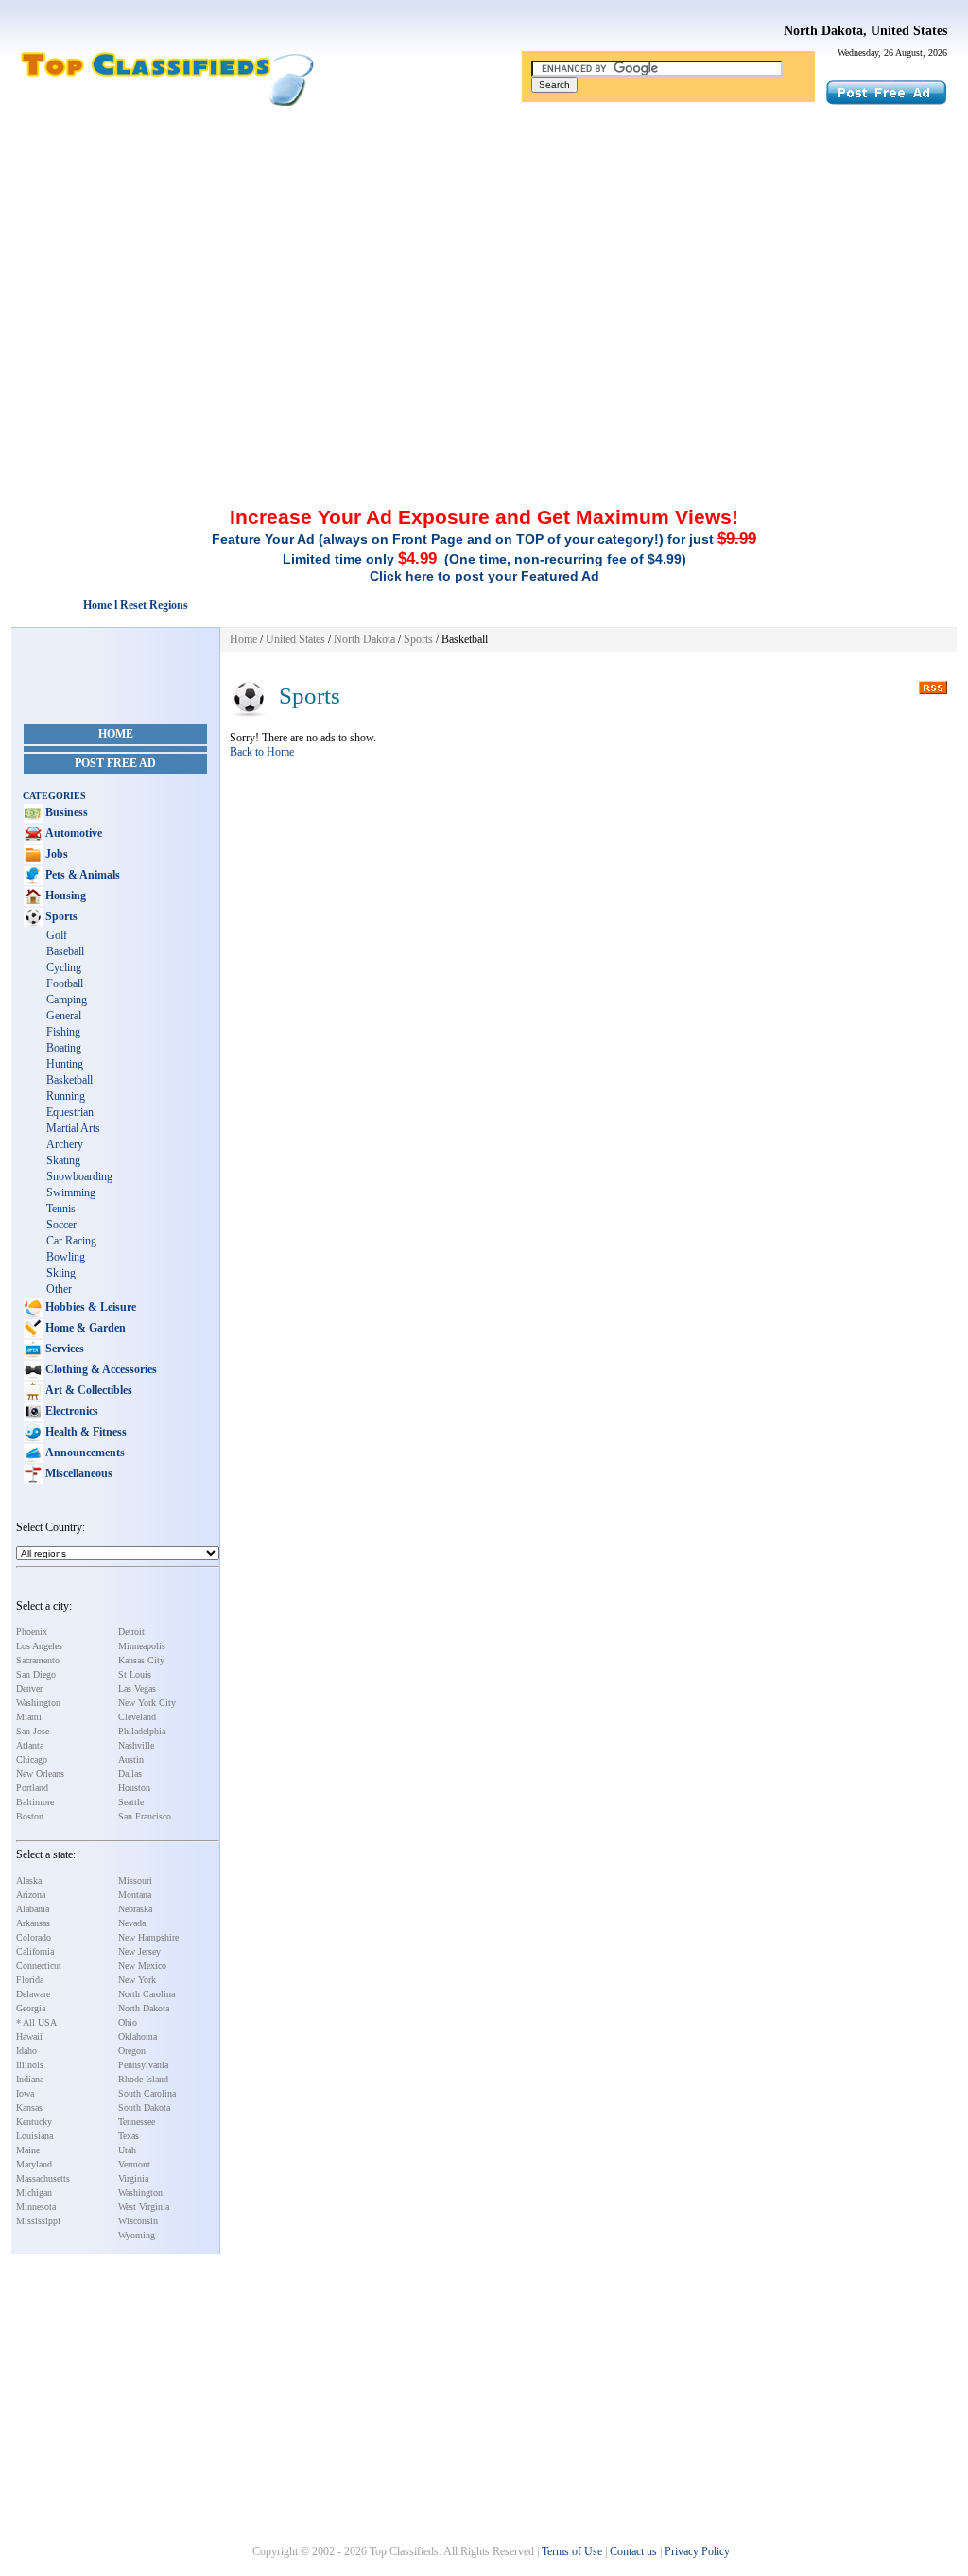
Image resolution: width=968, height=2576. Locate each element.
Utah (127, 2150)
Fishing (63, 1032)
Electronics (70, 1411)
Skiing (61, 1273)
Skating (63, 1160)
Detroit (131, 1632)
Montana (135, 1895)
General (64, 1016)
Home (116, 734)
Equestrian (70, 1112)
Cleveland (137, 1717)
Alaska (29, 1880)
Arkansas (33, 1923)
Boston (30, 1816)
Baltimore (35, 1802)
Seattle (131, 1802)
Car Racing (71, 1241)
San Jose (33, 1731)
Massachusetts (43, 2178)
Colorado (34, 1937)
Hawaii (29, 2036)
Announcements (84, 1453)
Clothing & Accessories (100, 1369)
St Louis (135, 1674)
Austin (131, 1759)
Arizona (31, 1895)
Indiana (30, 2079)
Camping (67, 1000)
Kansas (29, 2107)
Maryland (34, 2164)
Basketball (69, 1080)
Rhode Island (143, 2079)
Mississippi (38, 2221)
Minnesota (36, 2207)
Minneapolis (142, 1646)
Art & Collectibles (87, 1390)
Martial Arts (73, 1128)
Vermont (134, 2164)
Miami (29, 1717)
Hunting (65, 1064)
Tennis (61, 1209)
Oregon (132, 2051)
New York (137, 1980)
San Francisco (145, 1816)
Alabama (33, 1909)
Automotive (72, 833)
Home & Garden (84, 1328)
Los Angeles (39, 1646)
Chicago (32, 1759)
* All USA (36, 2022)
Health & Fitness (85, 1432)
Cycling (64, 967)
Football (65, 983)
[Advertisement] (484, 249)
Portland (32, 1788)
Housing (64, 896)
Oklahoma (138, 2036)
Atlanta (30, 1745)
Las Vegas (137, 1688)
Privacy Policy (697, 2551)
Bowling (66, 1257)
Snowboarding (79, 1176)
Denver (29, 1688)
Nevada (132, 1923)
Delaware (33, 1994)
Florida (30, 1980)
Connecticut (39, 1966)
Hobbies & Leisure (89, 1307)
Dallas (130, 1774)
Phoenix (32, 1632)
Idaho (26, 2051)
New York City (147, 1703)
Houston (134, 1788)
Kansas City (141, 1660)
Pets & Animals (81, 875)
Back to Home (262, 752)
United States (295, 639)
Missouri (135, 1880)
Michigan (34, 2193)
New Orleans (40, 1774)
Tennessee (137, 2122)
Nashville (136, 1745)
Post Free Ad (115, 763)
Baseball (65, 951)
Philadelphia (142, 1731)
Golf (57, 935)
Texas (129, 2136)
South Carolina (147, 2093)
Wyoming (137, 2235)
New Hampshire (148, 1937)
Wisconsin (138, 2221)
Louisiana (35, 2136)
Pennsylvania (143, 2065)
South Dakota (144, 2107)
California (35, 1951)
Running (66, 1096)
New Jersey (139, 1951)
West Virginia (144, 2207)
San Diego (36, 1674)
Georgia (31, 2008)
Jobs (55, 854)
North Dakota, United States (865, 31)
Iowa (25, 2093)
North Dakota (144, 2008)
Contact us (633, 2551)
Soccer (61, 1225)
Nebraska (135, 1909)
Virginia (133, 2178)
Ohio (128, 2022)
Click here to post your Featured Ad (484, 576)
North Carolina (147, 1994)
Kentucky (34, 2122)
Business (65, 812)
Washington (38, 1703)
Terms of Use (572, 2551)
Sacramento (38, 1660)
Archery (65, 1144)
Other (59, 1289)
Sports (60, 916)
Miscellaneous (78, 1473)
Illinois (30, 2065)
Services (63, 1349)
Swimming (71, 1192)
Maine (28, 2150)
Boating (64, 1048)
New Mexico (142, 1966)
